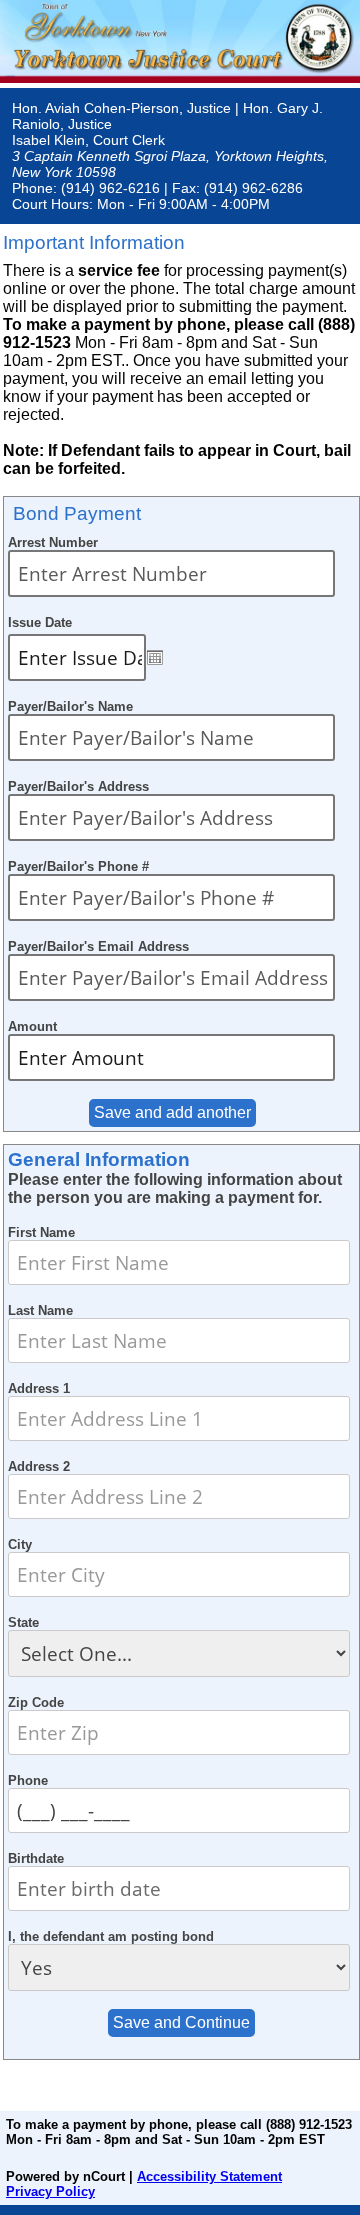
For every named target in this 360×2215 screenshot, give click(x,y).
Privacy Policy (50, 2191)
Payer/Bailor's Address (78, 786)
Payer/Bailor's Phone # (78, 866)
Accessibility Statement (209, 2176)
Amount (32, 1026)
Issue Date (40, 622)
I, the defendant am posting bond (111, 1936)
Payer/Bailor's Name (70, 706)
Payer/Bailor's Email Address (98, 946)
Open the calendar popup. (155, 657)
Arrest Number (53, 542)
